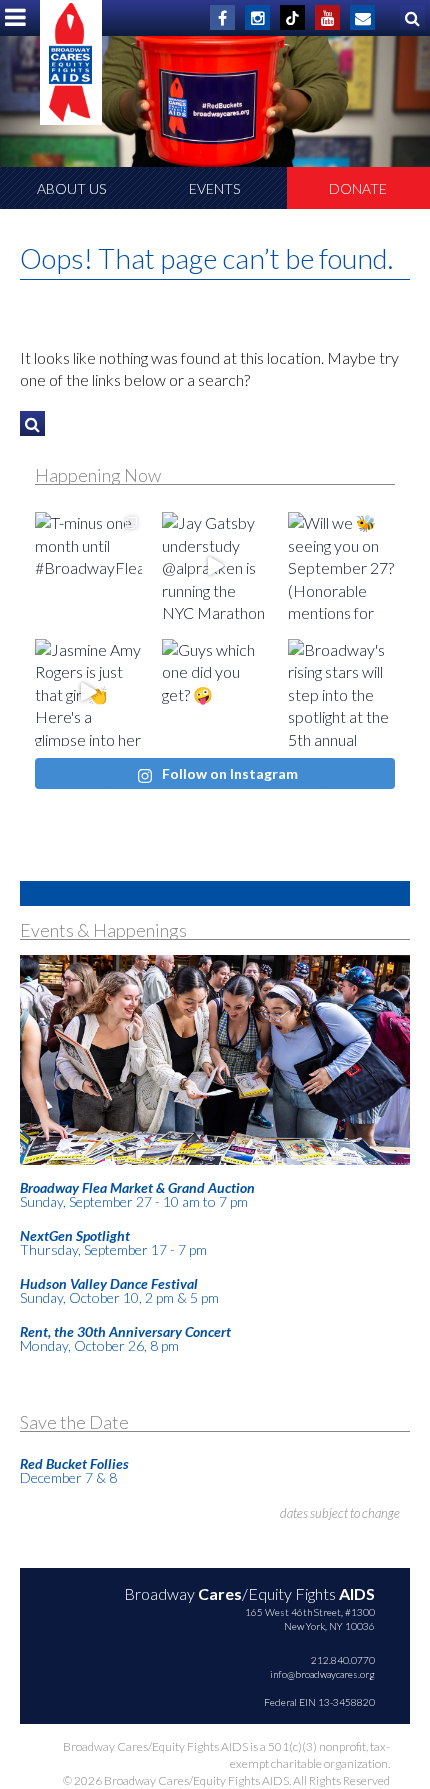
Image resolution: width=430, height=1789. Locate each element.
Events (214, 188)
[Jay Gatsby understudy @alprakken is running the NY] (215, 565)
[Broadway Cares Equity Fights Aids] (71, 62)
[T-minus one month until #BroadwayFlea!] (88, 565)
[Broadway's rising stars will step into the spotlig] (341, 692)
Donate (358, 188)
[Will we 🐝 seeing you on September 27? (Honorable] (341, 565)
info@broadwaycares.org (322, 1674)
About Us (71, 188)
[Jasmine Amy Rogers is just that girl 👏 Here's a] (88, 692)
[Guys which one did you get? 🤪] (215, 692)
